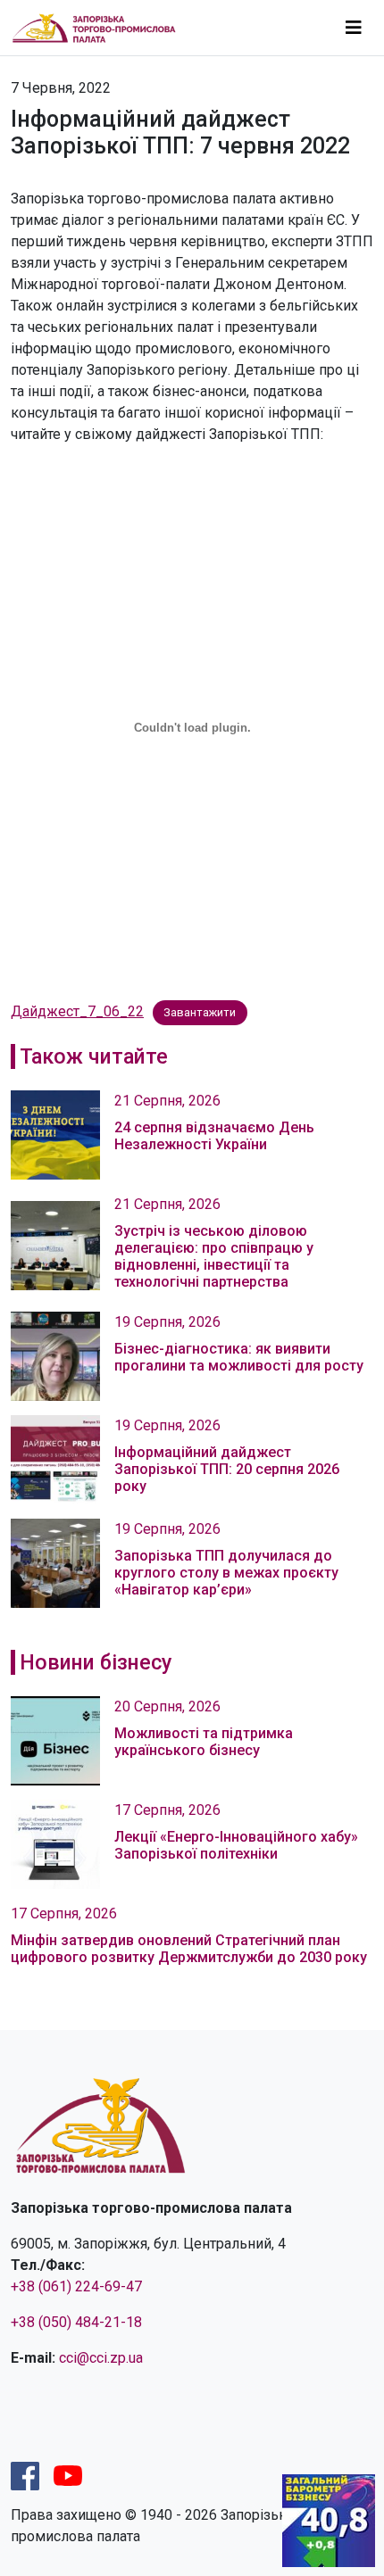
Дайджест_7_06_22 (77, 1011)
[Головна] (101, 27)
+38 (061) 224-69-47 (76, 2286)
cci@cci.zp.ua (101, 2358)
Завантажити (200, 1012)
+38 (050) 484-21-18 (76, 2322)
